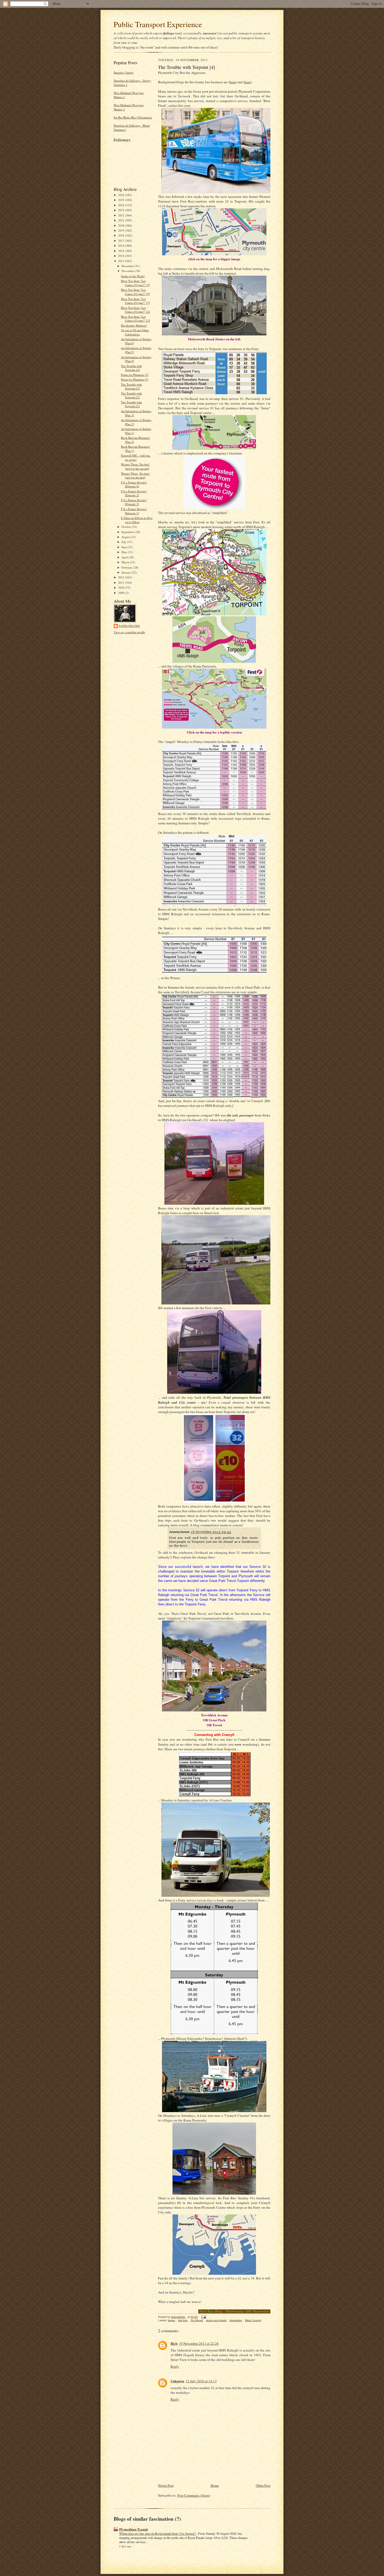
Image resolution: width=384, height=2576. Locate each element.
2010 (122, 587)
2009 (122, 593)
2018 (122, 235)
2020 (122, 225)
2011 (122, 583)
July (124, 542)
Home (215, 2485)
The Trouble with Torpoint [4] (131, 368)
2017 (122, 241)
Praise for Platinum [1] (135, 379)
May (125, 552)
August (126, 537)
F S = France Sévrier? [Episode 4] (134, 484)
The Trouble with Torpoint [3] (131, 386)
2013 (122, 261)
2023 (122, 210)
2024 (122, 205)
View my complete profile (129, 632)
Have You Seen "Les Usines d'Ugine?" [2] (135, 310)
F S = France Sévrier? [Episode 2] (134, 502)
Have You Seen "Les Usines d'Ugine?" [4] (135, 292)
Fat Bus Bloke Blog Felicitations (133, 117)
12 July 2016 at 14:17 (201, 2381)
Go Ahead (197, 2320)
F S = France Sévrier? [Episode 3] (134, 493)
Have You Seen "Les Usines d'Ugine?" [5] (135, 283)
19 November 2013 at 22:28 (199, 2343)
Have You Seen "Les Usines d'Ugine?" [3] (135, 301)
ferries (171, 2320)
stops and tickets (216, 2320)
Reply (175, 2366)
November (128, 271)
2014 (122, 256)
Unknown (177, 2381)
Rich (174, 2343)
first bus (183, 2320)
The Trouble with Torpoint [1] (131, 404)
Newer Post (166, 2485)
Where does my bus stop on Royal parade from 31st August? (158, 2533)
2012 (122, 577)
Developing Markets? (134, 325)
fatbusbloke (129, 626)
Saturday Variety (124, 72)
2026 (122, 195)
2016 (122, 246)
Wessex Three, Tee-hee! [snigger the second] (135, 466)
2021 (122, 220)
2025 (122, 200)
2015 (122, 251)
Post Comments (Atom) (194, 2495)
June (125, 547)
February (127, 567)
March (126, 562)
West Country (253, 2320)
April (125, 557)
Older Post (263, 2485)
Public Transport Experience (158, 24)
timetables (236, 2320)
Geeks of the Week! (133, 276)
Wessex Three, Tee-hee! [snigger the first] (135, 475)
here (233, 82)
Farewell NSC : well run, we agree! (136, 457)
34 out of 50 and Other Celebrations (135, 332)
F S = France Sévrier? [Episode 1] (134, 511)
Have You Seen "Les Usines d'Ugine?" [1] (135, 319)
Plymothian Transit (133, 2529)
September (128, 532)
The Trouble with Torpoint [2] (131, 395)
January (127, 572)
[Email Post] (203, 2317)
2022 (122, 215)
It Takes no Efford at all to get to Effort (137, 520)
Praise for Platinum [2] (135, 375)
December (128, 266)
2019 (122, 230)
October (127, 527)
